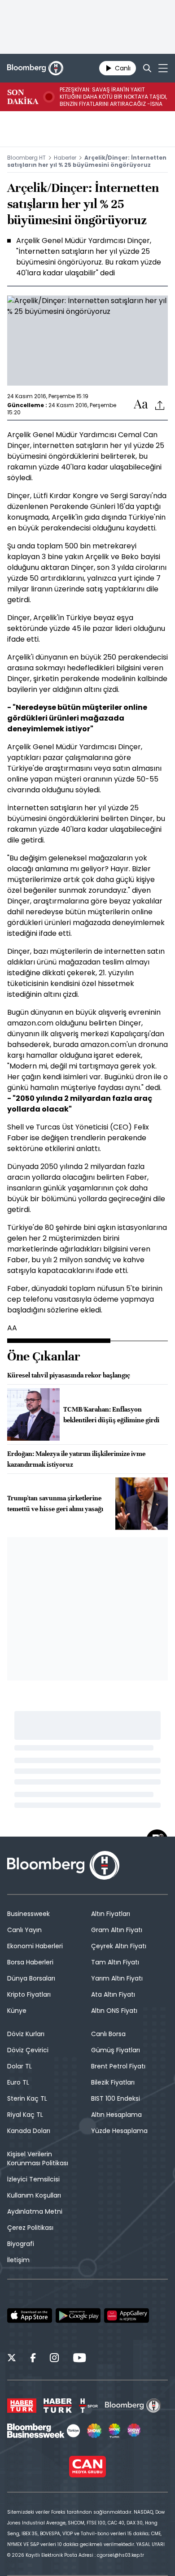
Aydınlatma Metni (35, 2211)
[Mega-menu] (163, 68)
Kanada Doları (29, 2131)
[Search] (147, 68)
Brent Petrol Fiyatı (118, 2066)
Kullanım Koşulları (34, 2195)
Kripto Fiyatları (29, 1994)
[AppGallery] (127, 2315)
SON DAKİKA (23, 97)
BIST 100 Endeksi (116, 2098)
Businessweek (28, 1914)
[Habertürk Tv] (58, 2406)
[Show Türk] (114, 2431)
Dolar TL (20, 2066)
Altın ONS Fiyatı (114, 2011)
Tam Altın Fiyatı (115, 1962)
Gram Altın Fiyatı (117, 1930)
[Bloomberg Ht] (133, 2406)
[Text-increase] (141, 405)
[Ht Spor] (88, 2406)
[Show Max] (135, 2431)
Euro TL (18, 2082)
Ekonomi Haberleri (35, 1946)
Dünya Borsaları (31, 1978)
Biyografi (21, 2244)
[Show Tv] (94, 2431)
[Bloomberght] (35, 68)
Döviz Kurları (26, 2034)
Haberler (65, 158)
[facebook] (33, 2359)
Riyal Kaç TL (25, 2115)
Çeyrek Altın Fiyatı (119, 1946)
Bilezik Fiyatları (113, 2082)
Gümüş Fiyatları (116, 2050)
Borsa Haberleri (30, 1962)
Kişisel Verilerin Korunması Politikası (38, 2159)
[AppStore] (30, 2315)
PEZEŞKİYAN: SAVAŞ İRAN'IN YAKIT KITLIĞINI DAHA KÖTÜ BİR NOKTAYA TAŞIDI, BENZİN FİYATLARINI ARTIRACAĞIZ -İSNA (113, 97)
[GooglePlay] (78, 2315)
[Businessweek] (44, 2431)
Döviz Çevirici (28, 2050)
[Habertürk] (22, 2406)
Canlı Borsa (108, 2034)
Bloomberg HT (26, 158)
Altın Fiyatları (111, 1914)
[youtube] (79, 2359)
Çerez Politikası (30, 2228)
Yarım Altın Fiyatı (117, 1978)
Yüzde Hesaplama (119, 2131)
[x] (12, 2359)
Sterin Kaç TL (27, 2098)
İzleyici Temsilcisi (33, 2179)
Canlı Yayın (24, 1930)
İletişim (18, 2260)
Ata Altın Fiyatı (113, 1994)
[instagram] (54, 2359)
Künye (17, 2011)
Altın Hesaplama (116, 2115)
